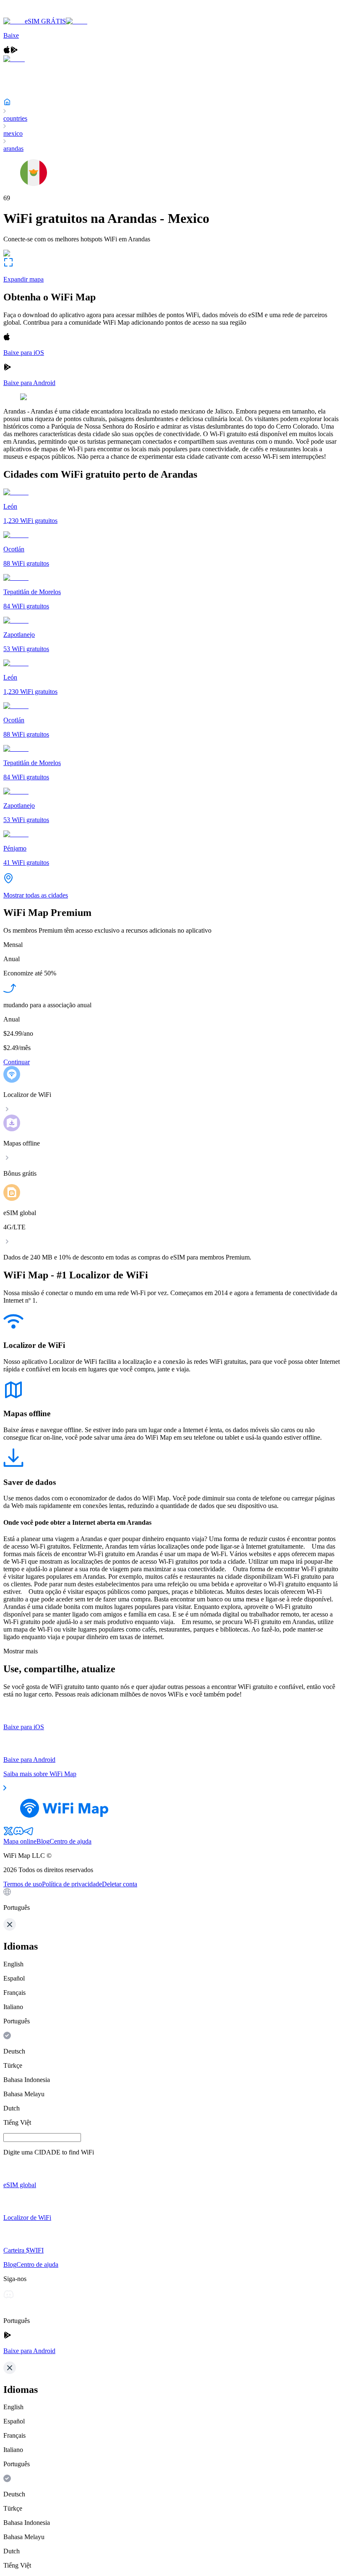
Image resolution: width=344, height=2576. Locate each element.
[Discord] (18, 1834)
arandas (13, 149)
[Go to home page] (33, 14)
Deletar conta (120, 1884)
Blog (43, 1841)
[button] (172, 1900)
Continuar (17, 1062)
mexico (13, 133)
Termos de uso (23, 1884)
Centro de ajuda (70, 1841)
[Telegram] (29, 1834)
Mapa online (20, 1841)
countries (15, 118)
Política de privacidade (72, 1884)
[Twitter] (8, 1834)
